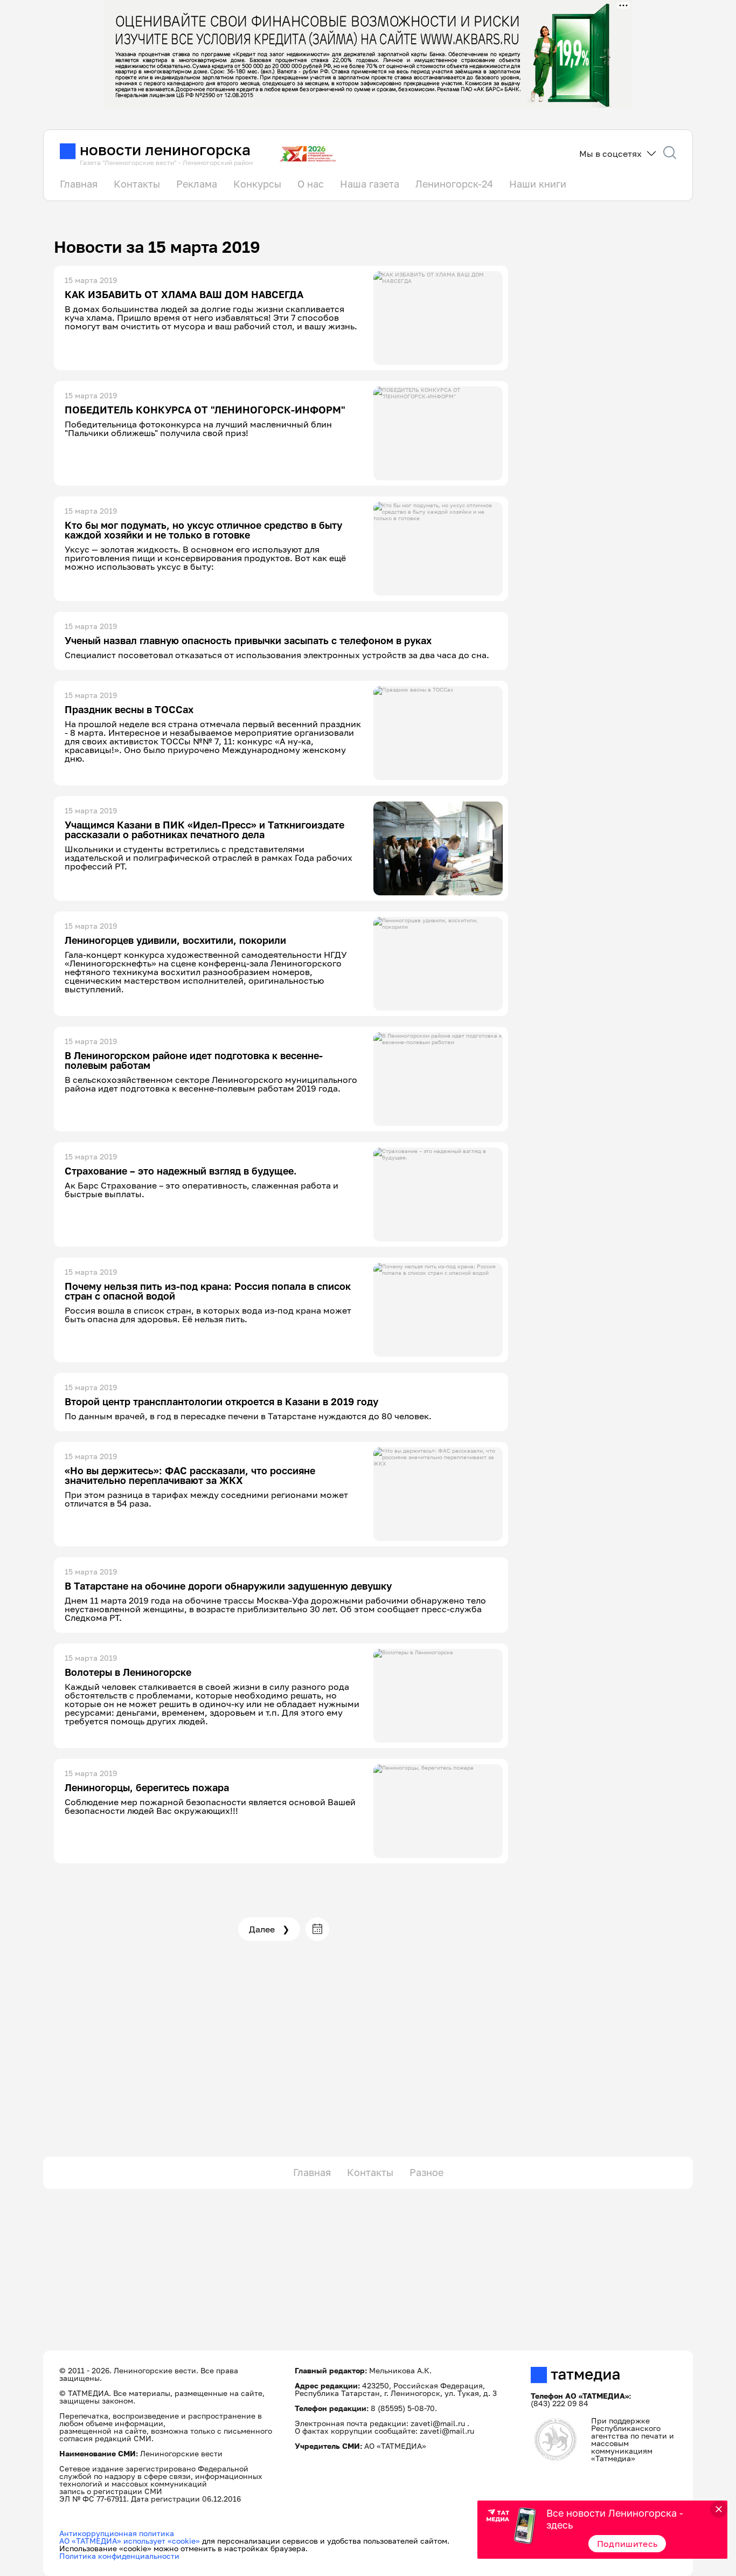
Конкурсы (257, 184)
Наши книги (538, 184)
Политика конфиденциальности (119, 2556)
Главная (79, 184)
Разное (426, 2172)
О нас (311, 184)
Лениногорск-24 (454, 184)
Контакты (137, 184)
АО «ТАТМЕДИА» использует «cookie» (130, 2541)
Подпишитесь (627, 2544)
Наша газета (370, 184)
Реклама (197, 184)
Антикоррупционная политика (117, 2533)
